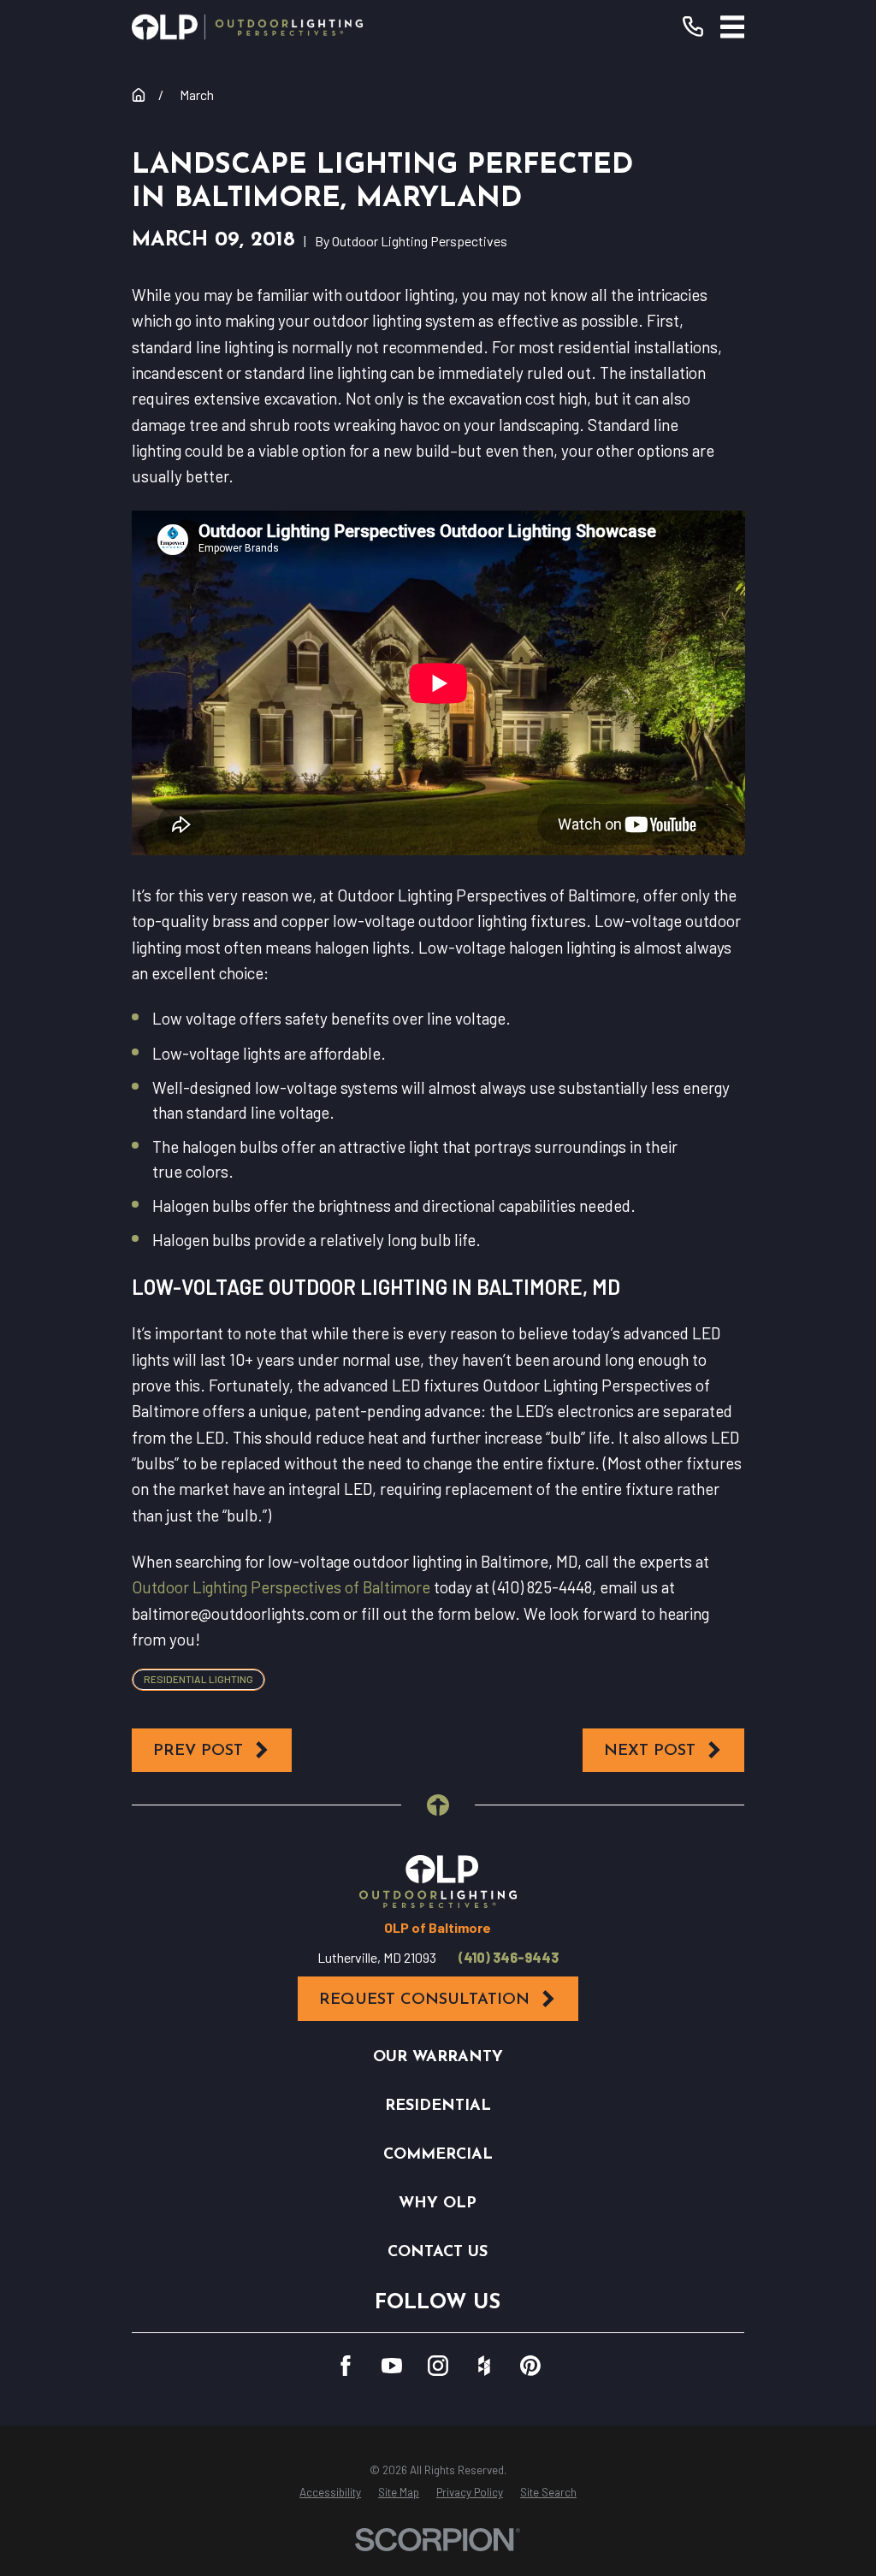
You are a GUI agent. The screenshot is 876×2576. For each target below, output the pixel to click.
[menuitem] (330, 2493)
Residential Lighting (198, 1679)
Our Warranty (438, 2057)
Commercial (438, 2155)
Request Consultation (424, 2000)
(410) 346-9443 (509, 1958)
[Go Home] (139, 95)
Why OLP (438, 2204)
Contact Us (438, 2252)
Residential (438, 2106)
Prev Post (198, 1751)
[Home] (247, 27)
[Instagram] (438, 2366)
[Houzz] (484, 2366)
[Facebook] (346, 2366)
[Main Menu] (733, 27)
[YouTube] (392, 2366)
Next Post (650, 1751)
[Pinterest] (530, 2366)
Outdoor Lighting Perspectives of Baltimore (281, 1587)
